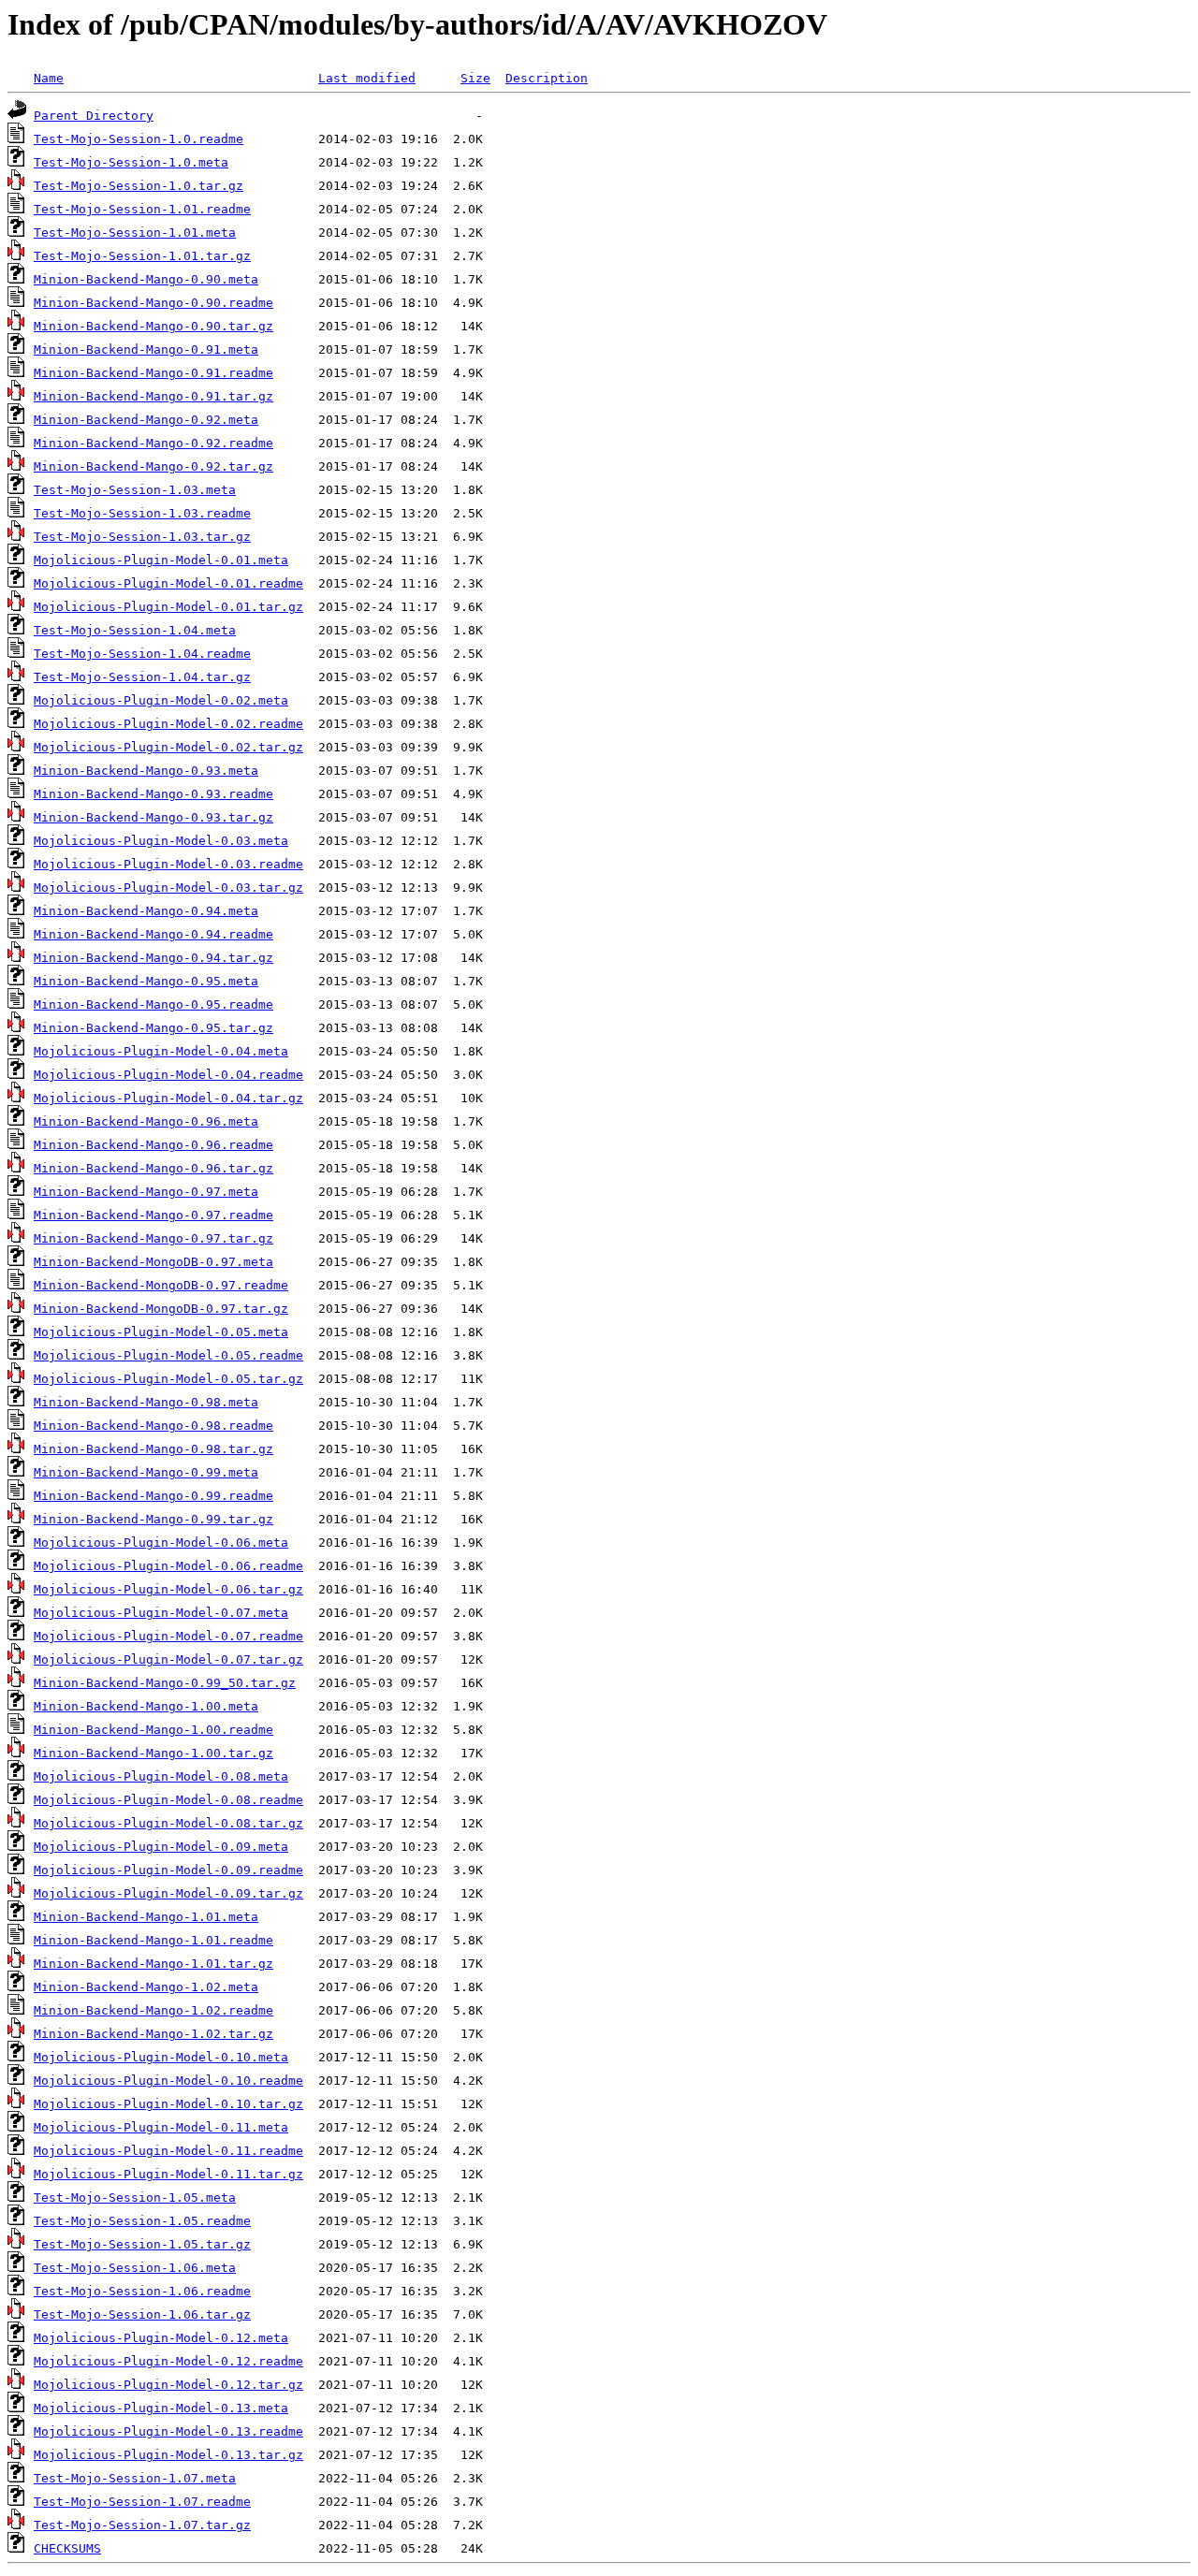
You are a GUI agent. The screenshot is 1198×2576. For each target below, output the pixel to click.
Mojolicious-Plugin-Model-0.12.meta (161, 2338)
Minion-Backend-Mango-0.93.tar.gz (153, 817)
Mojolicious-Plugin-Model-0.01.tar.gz (168, 607)
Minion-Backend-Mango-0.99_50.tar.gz (165, 1683)
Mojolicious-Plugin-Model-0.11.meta (161, 2127)
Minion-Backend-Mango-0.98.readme (153, 1426)
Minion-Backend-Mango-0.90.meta (146, 279)
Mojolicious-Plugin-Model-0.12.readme (168, 2361)
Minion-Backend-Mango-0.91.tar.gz (153, 396)
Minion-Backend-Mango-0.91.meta (146, 349)
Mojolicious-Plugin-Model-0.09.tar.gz (168, 1893)
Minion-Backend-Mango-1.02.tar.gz (153, 2034)
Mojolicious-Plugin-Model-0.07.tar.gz (168, 1659)
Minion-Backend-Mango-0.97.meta (146, 1192)
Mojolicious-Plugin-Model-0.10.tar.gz (168, 2104)
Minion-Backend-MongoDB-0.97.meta (153, 1262)
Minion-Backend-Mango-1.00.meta (146, 1706)
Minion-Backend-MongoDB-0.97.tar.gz (161, 1309)
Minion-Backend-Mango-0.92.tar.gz (153, 466)
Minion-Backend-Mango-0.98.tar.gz (153, 1449)
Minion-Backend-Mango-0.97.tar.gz (153, 1238)
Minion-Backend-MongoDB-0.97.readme (161, 1285)
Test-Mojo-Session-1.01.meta (135, 233)
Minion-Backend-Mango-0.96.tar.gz (153, 1168)
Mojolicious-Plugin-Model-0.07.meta (161, 1613)
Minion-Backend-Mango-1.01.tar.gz (153, 1964)
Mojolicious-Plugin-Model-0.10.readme (168, 2081)
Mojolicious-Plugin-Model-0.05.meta (161, 1332)
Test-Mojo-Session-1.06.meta (135, 2268)
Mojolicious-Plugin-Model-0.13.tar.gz (168, 2455)
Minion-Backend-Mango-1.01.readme (153, 1940)
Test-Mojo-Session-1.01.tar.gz (142, 256)
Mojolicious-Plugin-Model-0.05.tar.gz (168, 1379)
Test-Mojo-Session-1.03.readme (142, 513)
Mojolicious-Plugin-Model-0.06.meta (161, 1543)
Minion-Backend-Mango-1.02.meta (146, 1987)
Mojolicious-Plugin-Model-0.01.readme (168, 583)
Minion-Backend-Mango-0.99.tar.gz (153, 1519)
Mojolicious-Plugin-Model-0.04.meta (161, 1051)
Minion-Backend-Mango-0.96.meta (146, 1121)
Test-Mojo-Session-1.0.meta (131, 162)
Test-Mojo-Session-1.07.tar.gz (142, 2525)
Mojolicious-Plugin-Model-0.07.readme (168, 1636)
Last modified (367, 78)
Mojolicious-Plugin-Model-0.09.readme (168, 1870)
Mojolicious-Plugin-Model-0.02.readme (168, 724)
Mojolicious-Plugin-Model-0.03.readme (168, 864)
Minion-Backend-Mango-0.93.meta (146, 771)
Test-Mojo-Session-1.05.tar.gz (142, 2244)
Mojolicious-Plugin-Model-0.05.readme (168, 1355)
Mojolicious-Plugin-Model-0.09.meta (161, 1847)
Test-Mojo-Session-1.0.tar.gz (139, 186)
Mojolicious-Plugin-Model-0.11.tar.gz (168, 2174)
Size (475, 78)
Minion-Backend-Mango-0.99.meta (146, 1472)
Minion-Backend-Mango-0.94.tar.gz (153, 958)
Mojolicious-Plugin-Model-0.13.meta (161, 2408)
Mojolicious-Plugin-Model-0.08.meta (161, 1776)
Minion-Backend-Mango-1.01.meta (146, 1917)
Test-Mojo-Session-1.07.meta (135, 2478)
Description (547, 78)
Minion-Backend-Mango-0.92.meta (146, 420)
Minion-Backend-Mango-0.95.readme (153, 1004)
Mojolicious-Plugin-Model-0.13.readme (168, 2431)
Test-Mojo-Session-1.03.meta (135, 490)
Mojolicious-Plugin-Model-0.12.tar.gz (168, 2385)
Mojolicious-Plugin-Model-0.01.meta (161, 560)
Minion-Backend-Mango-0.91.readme (153, 373)
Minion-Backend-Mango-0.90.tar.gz (153, 326)
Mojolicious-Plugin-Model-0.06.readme (168, 1566)
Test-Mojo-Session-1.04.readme (142, 654)
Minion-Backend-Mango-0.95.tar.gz (153, 1028)
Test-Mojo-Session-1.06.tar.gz (142, 2314)
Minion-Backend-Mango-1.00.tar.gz (153, 1753)
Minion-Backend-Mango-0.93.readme (153, 794)
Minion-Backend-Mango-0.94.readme (153, 934)
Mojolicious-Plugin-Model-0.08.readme (168, 1800)
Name (49, 78)
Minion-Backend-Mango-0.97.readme (153, 1215)
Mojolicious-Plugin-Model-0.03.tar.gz (168, 888)
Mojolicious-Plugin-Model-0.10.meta (161, 2057)
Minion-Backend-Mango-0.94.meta (146, 911)
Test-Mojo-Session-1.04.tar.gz (142, 677)
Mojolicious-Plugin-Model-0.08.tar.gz (168, 1823)
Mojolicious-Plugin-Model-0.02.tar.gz (168, 747)
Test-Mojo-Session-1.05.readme (142, 2221)
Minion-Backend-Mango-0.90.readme (153, 303)
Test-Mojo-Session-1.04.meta (135, 630)
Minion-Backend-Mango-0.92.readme (153, 443)
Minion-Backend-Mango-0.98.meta (146, 1402)
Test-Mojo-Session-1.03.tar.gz (142, 537)
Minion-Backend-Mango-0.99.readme (153, 1496)
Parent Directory (94, 116)
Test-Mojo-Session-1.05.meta (135, 2198)
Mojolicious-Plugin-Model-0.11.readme (168, 2151)
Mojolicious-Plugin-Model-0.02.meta (161, 700)
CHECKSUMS (67, 2548)
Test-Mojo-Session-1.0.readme (139, 139)
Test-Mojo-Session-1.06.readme (142, 2291)
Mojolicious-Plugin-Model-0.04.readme (168, 1075)
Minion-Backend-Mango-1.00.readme (153, 1730)
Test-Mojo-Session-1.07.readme (142, 2502)
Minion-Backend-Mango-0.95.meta (146, 981)
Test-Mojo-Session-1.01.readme (142, 209)
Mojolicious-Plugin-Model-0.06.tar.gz (168, 1589)
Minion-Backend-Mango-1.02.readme (153, 2010)
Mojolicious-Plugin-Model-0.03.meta (161, 841)
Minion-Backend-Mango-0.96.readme (153, 1145)
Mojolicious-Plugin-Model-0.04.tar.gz (168, 1098)
